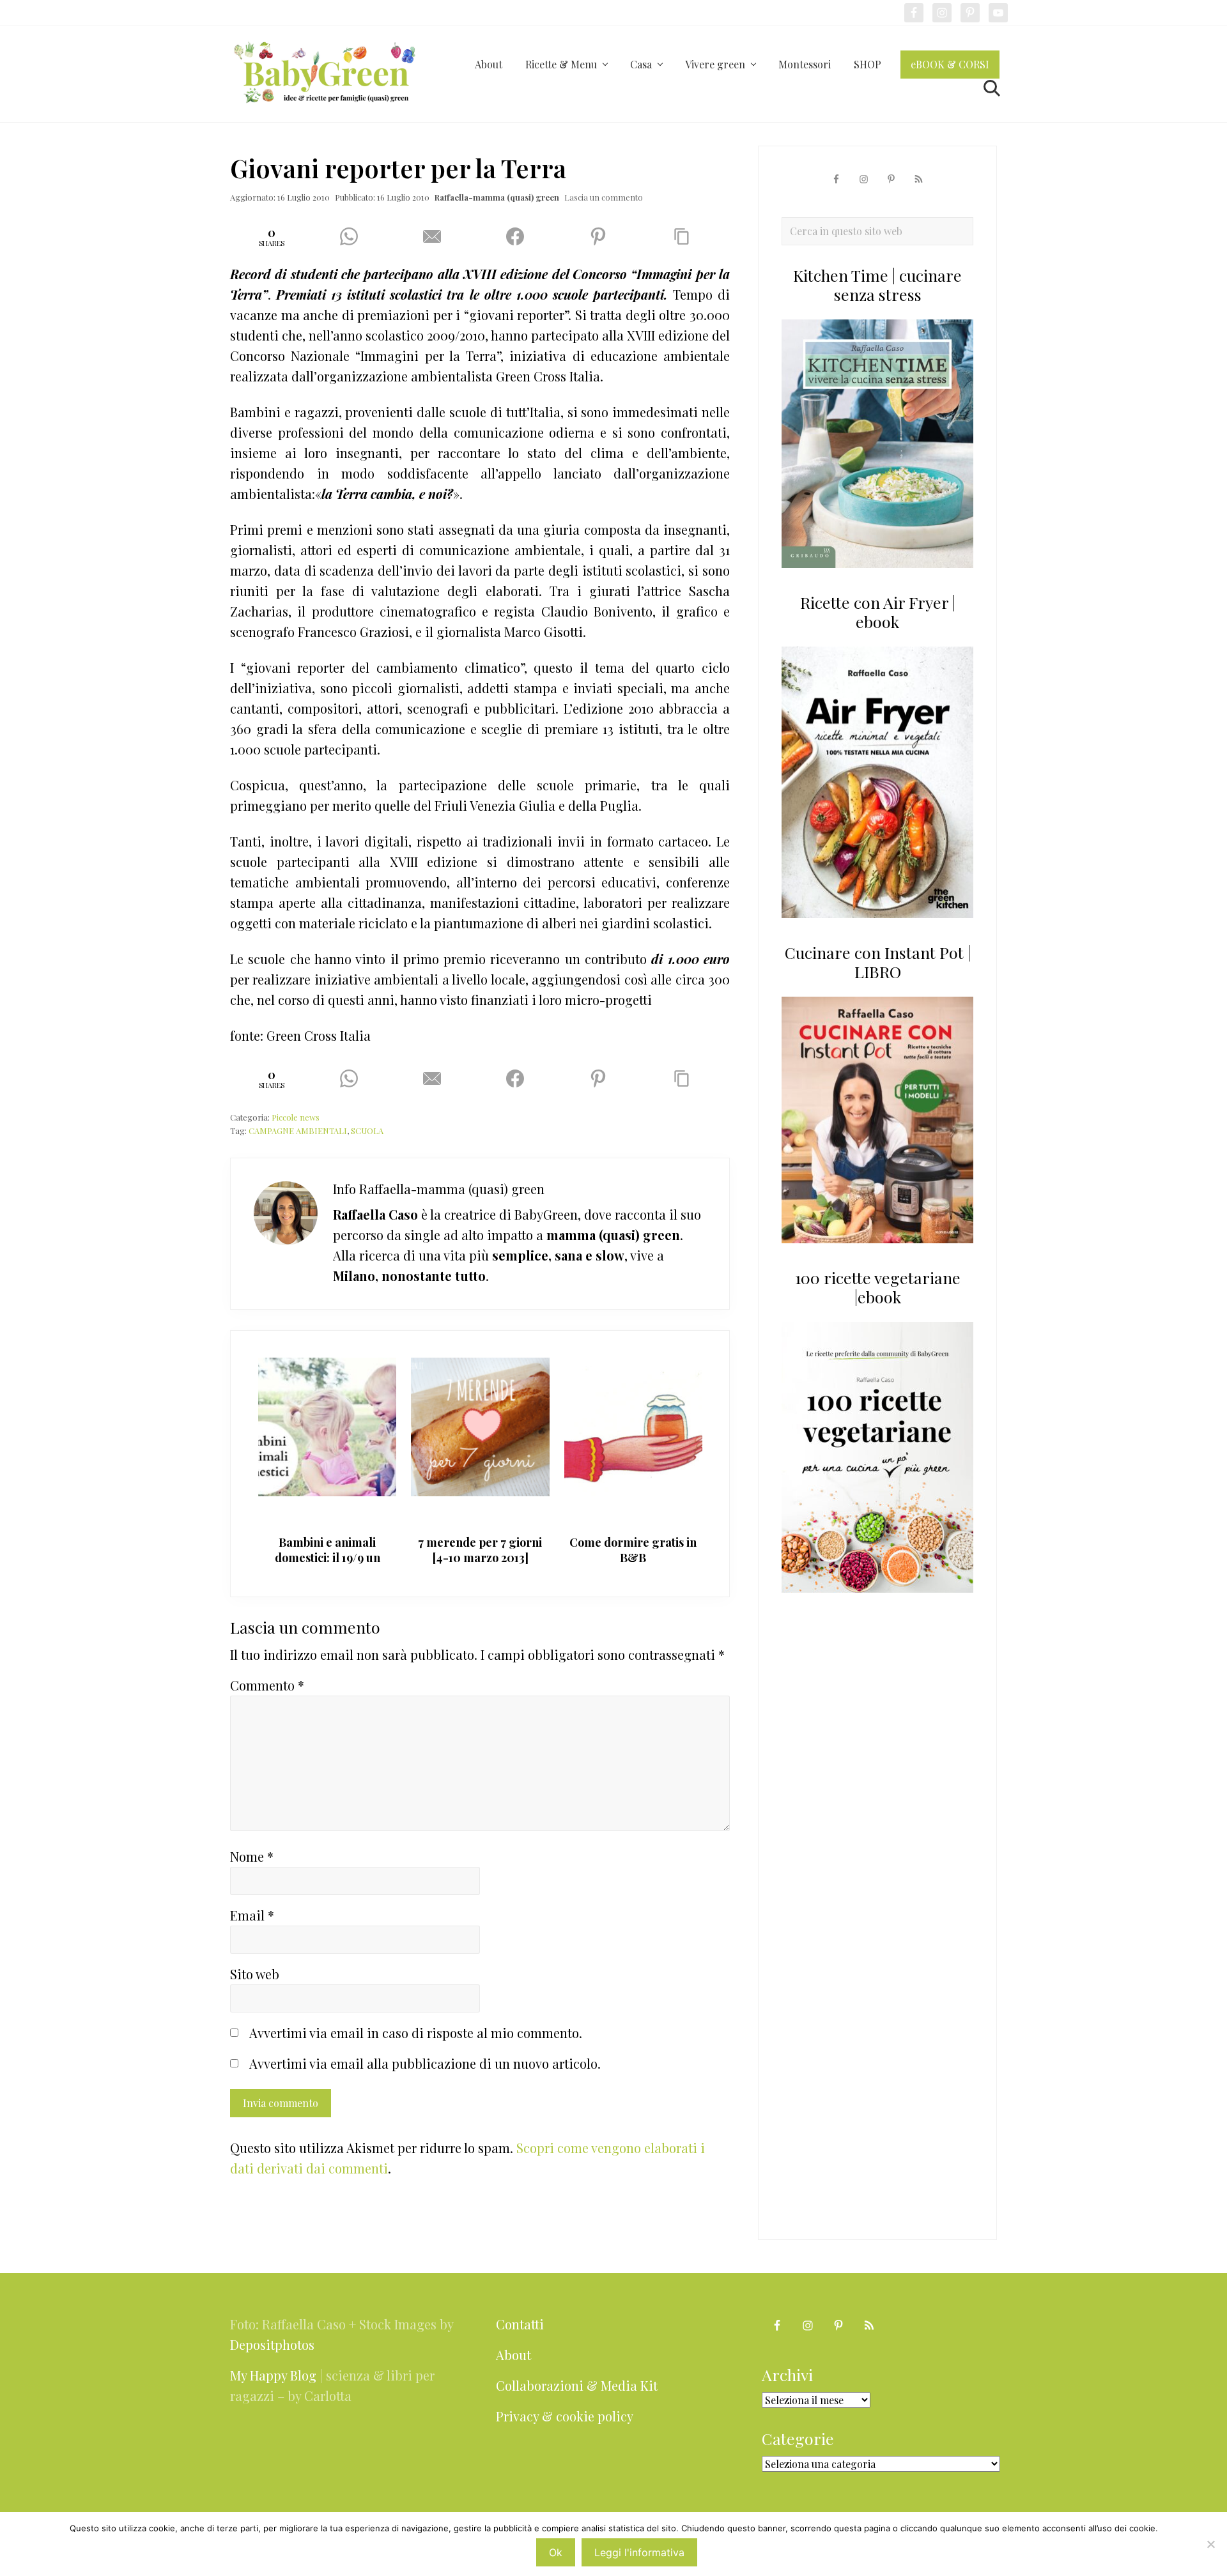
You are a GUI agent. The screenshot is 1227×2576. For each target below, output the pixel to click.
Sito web (255, 1974)
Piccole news (296, 1117)
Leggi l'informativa (639, 2552)
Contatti (520, 2324)
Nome (252, 1856)
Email (252, 1915)
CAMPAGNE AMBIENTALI (298, 1131)
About (513, 2355)
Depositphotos (272, 2344)
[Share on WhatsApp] (353, 236)
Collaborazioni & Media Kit (577, 2385)
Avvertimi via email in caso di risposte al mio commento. (416, 2033)
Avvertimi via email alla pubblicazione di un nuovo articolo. (425, 2063)
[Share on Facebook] (520, 236)
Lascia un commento (604, 197)
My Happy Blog (273, 2375)
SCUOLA (367, 1131)
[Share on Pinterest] (603, 236)
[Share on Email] (437, 236)
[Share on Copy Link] (687, 236)
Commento (267, 1685)
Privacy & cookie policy (565, 2416)
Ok (556, 2552)
